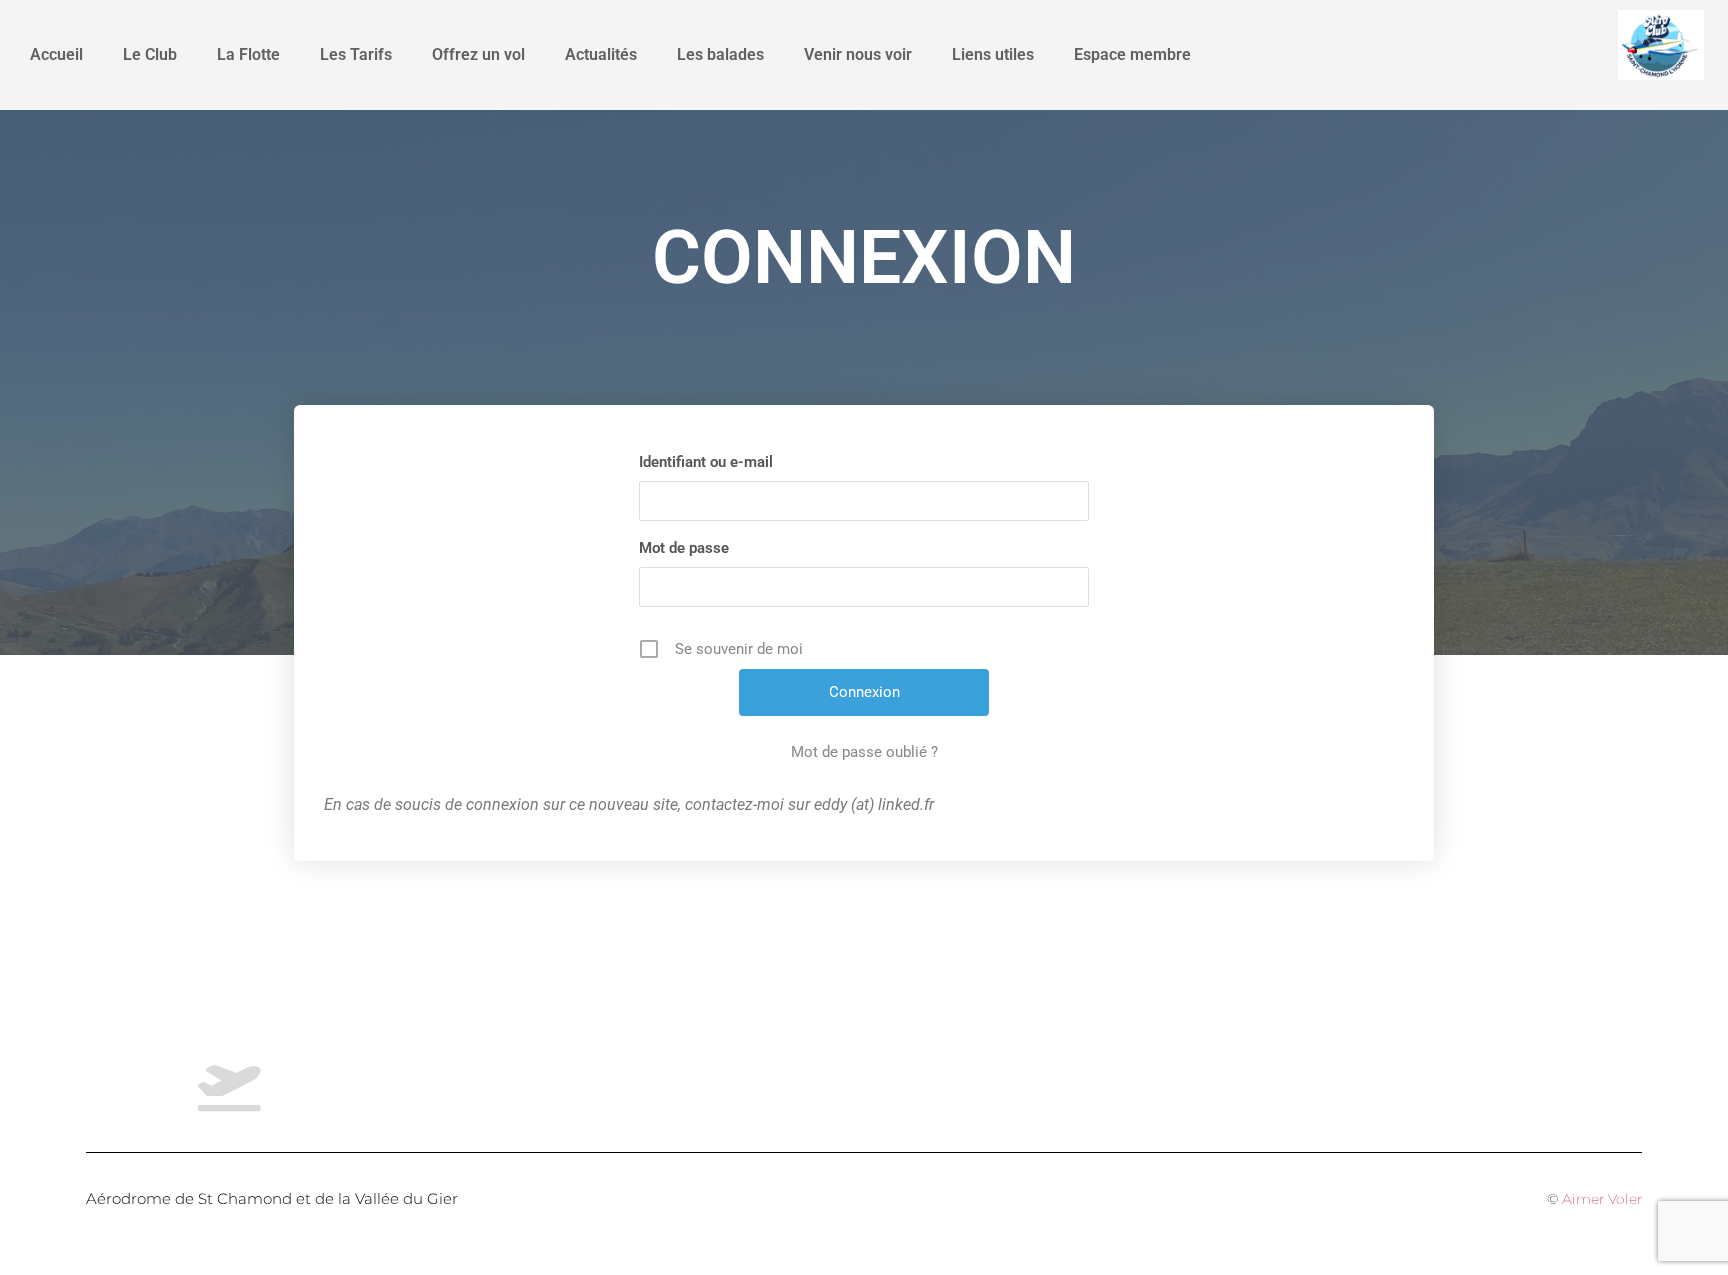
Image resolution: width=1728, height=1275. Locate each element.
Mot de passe (684, 548)
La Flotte (248, 54)
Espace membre (1132, 54)
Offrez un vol (478, 54)
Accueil (56, 54)
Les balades (720, 54)
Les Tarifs (356, 54)
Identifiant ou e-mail (706, 462)
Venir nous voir (858, 54)
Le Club (150, 54)
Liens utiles (993, 54)
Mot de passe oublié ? (864, 752)
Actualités (601, 54)
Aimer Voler (1602, 1199)
